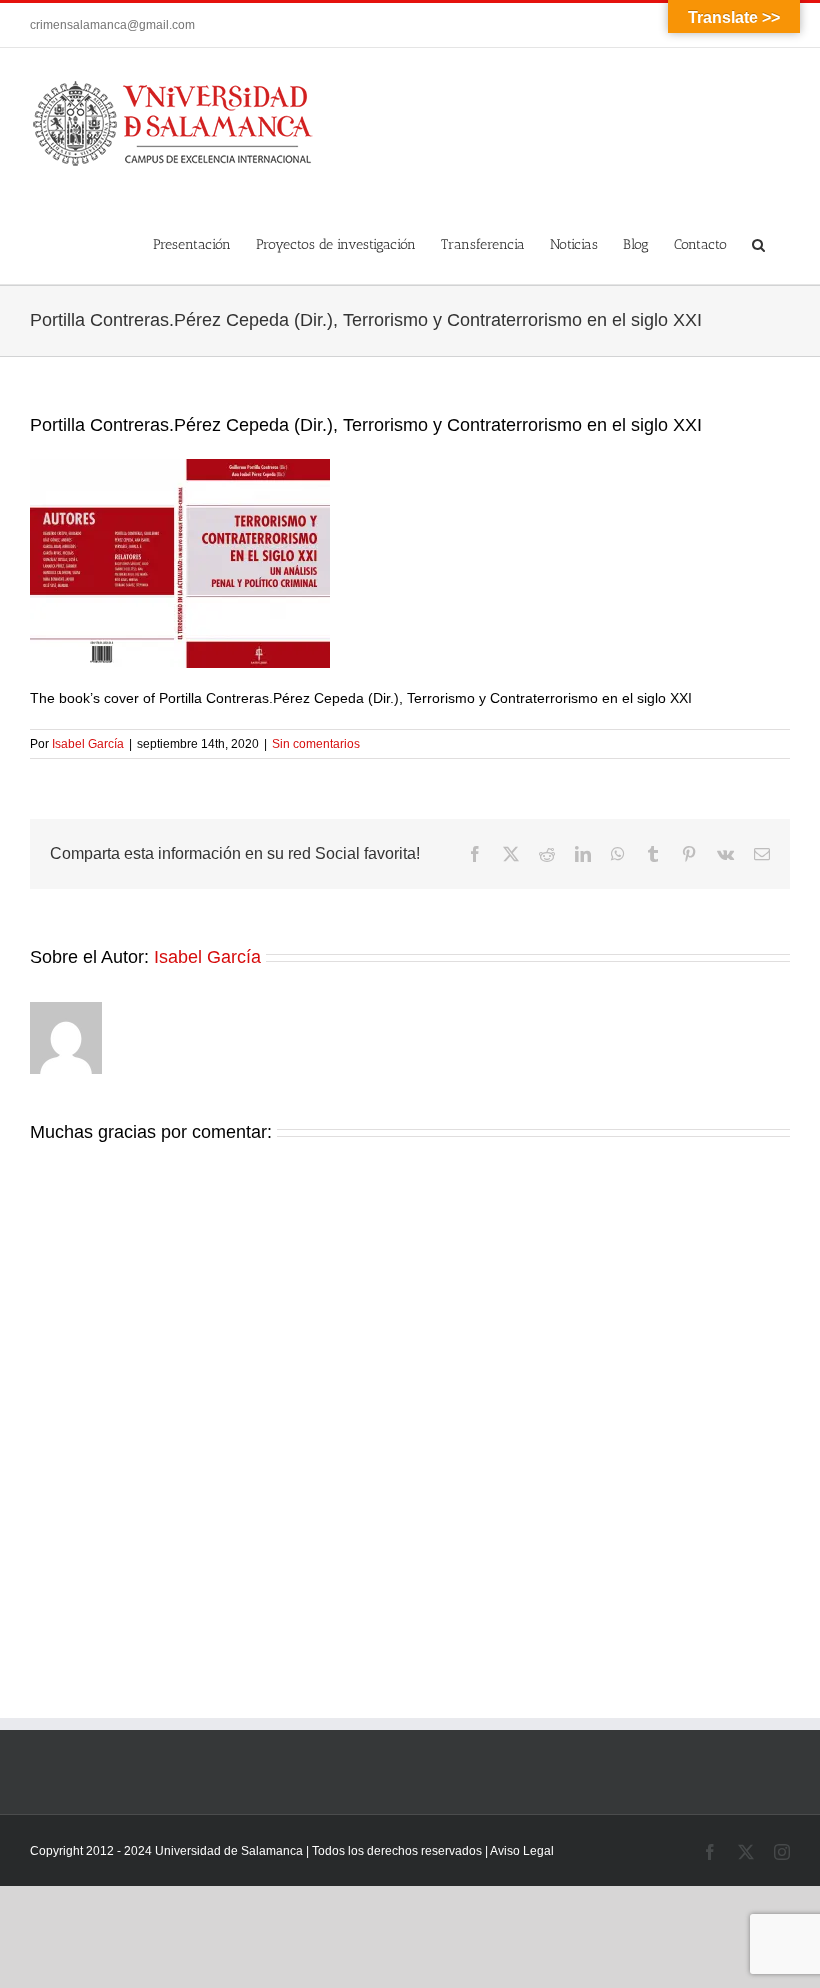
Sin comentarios (316, 744)
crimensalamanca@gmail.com (112, 25)
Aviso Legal (522, 1851)
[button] (758, 242)
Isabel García (88, 744)
